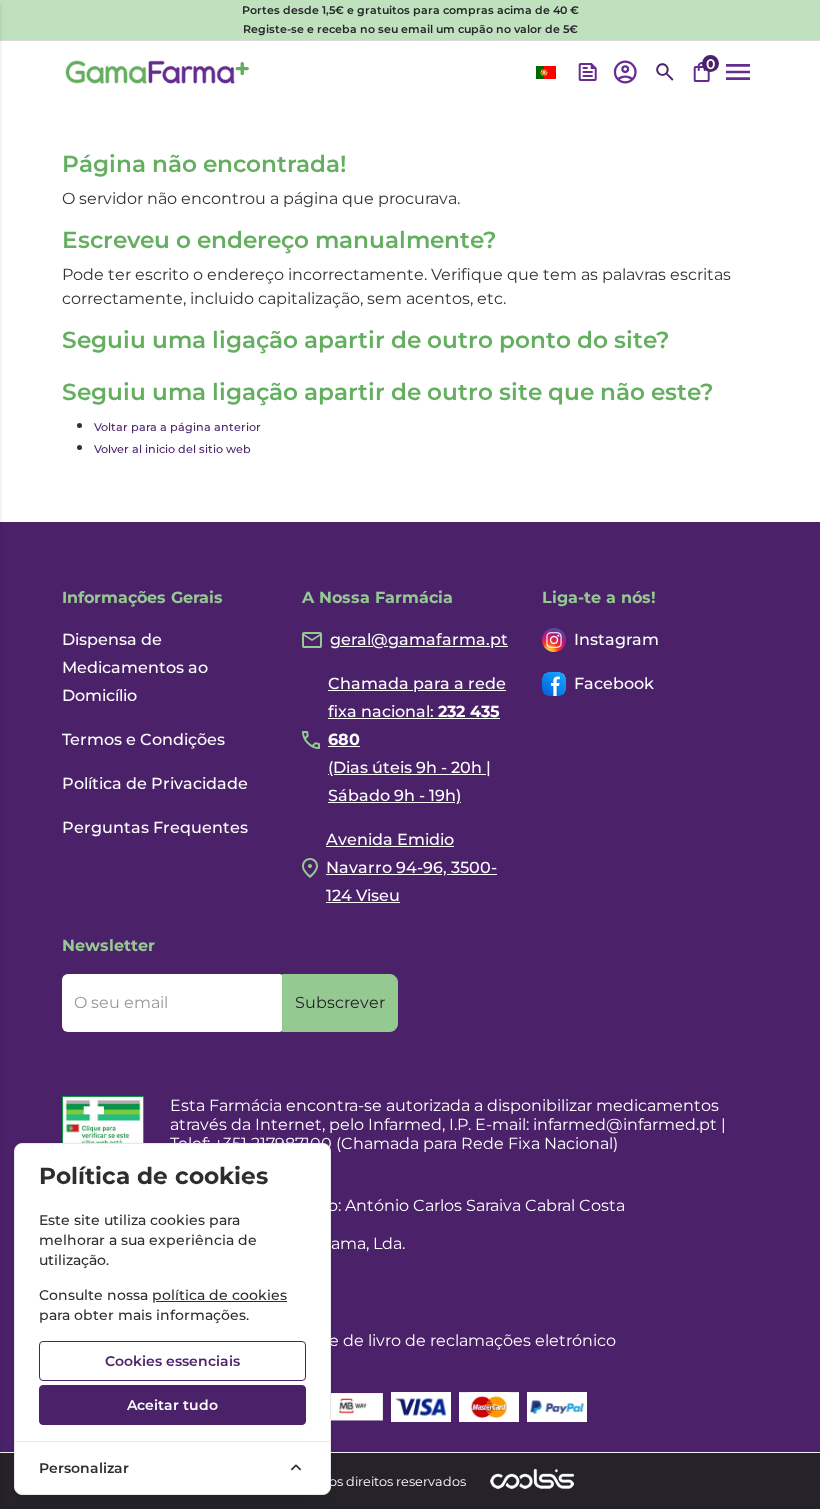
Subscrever (340, 1002)
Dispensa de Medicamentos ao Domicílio (135, 667)
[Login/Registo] (625, 72)
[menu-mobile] (738, 72)
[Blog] (587, 72)
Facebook (614, 683)
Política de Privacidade (155, 783)
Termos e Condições (143, 739)
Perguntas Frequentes (155, 827)
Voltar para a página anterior (177, 427)
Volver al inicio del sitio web (172, 449)
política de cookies (219, 1295)
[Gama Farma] (157, 72)
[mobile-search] (665, 72)
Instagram (616, 639)
